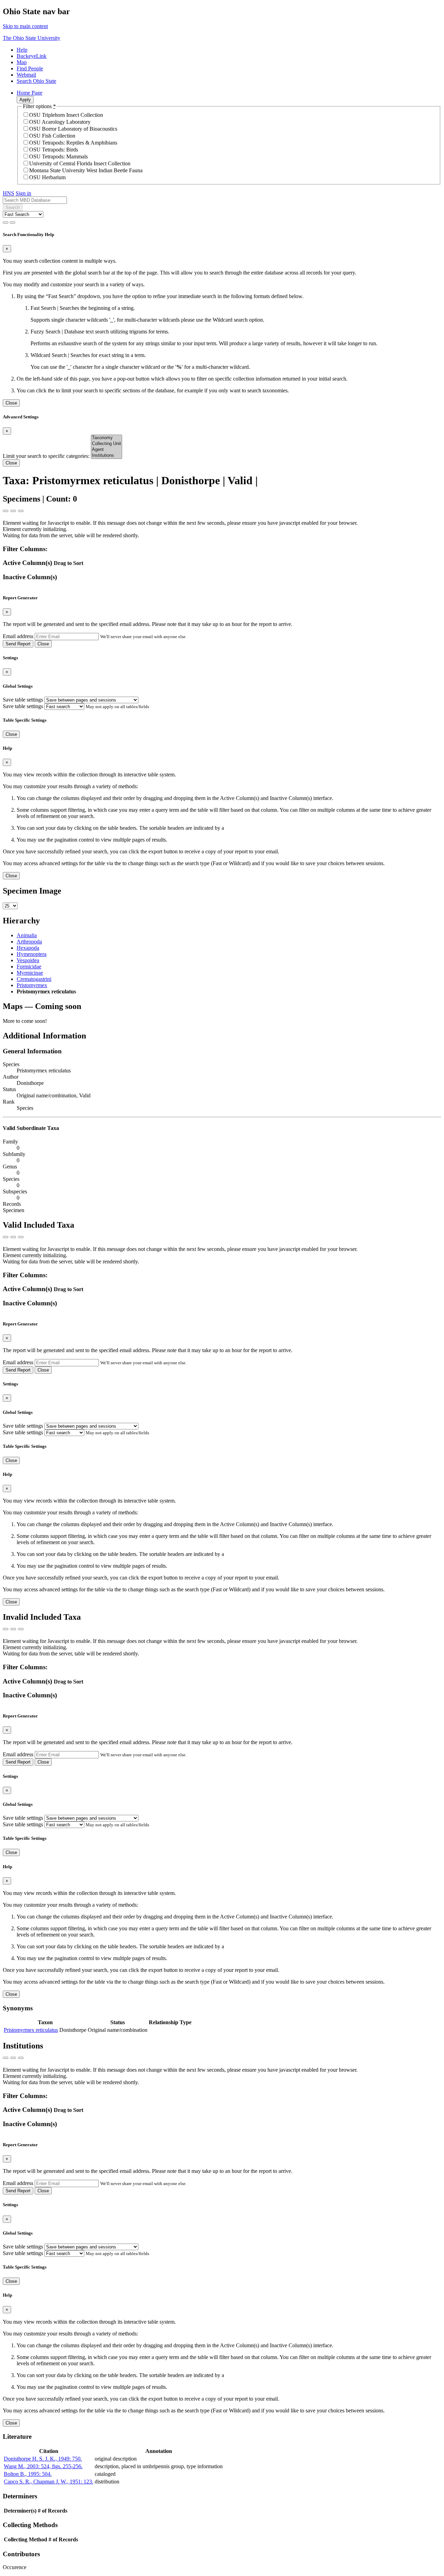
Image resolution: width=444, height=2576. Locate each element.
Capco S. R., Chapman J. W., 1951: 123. (49, 2482)
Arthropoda (29, 942)
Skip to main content (25, 26)
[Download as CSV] (6, 511)
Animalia (27, 935)
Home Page (29, 93)
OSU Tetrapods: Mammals (58, 156)
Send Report (18, 644)
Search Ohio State (36, 81)
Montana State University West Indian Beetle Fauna (86, 170)
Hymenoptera (32, 954)
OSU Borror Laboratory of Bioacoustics (73, 129)
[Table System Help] (21, 511)
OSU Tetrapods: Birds (54, 150)
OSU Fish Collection (52, 136)
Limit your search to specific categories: (47, 456)
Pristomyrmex (32, 985)
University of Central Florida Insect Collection (80, 163)
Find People (30, 68)
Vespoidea (28, 960)
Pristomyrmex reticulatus (31, 2030)
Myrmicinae (30, 973)
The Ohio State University (32, 38)
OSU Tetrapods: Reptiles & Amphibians (73, 143)
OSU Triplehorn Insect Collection (66, 115)
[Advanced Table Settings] (13, 511)
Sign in (23, 193)
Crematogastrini (34, 979)
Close (11, 403)
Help (22, 50)
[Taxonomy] (106, 438)
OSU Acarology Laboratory (60, 122)
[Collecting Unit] (106, 444)
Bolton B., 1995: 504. (28, 2474)
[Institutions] (106, 456)
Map (22, 62)
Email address (18, 636)
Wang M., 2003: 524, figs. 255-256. (43, 2466)
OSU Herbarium (47, 177)
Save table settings (23, 700)
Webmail (26, 75)
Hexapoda (28, 948)
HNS (8, 193)
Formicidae (29, 967)
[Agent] (106, 450)
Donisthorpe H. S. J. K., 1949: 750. (43, 2459)
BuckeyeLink (32, 56)
